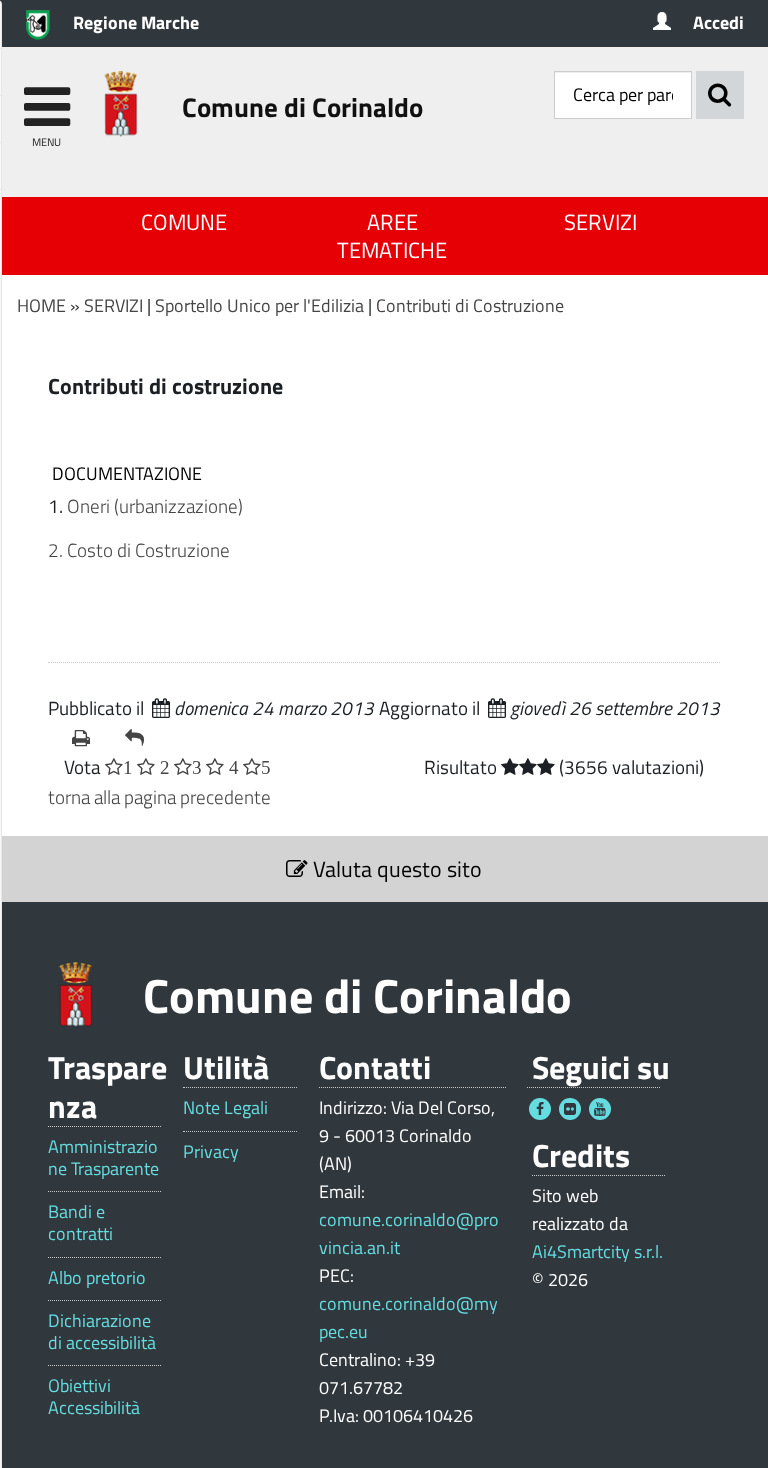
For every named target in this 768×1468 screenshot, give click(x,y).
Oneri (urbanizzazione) (155, 505)
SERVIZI (600, 222)
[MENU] (46, 97)
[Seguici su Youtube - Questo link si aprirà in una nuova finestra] (600, 1109)
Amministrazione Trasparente (103, 1157)
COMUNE (184, 222)
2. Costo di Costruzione (139, 549)
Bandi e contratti (80, 1222)
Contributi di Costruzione (470, 305)
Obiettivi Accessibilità (94, 1396)
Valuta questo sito (395, 869)
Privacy (211, 1152)
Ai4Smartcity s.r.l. (597, 1251)
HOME (41, 305)
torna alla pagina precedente (159, 796)
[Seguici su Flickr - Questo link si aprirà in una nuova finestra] (570, 1109)
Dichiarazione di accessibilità (102, 1331)
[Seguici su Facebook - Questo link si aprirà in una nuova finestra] (540, 1109)
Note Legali (225, 1108)
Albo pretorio (97, 1278)
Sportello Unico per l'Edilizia (259, 305)
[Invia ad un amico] (143, 738)
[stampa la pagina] (90, 738)
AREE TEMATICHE (392, 236)
